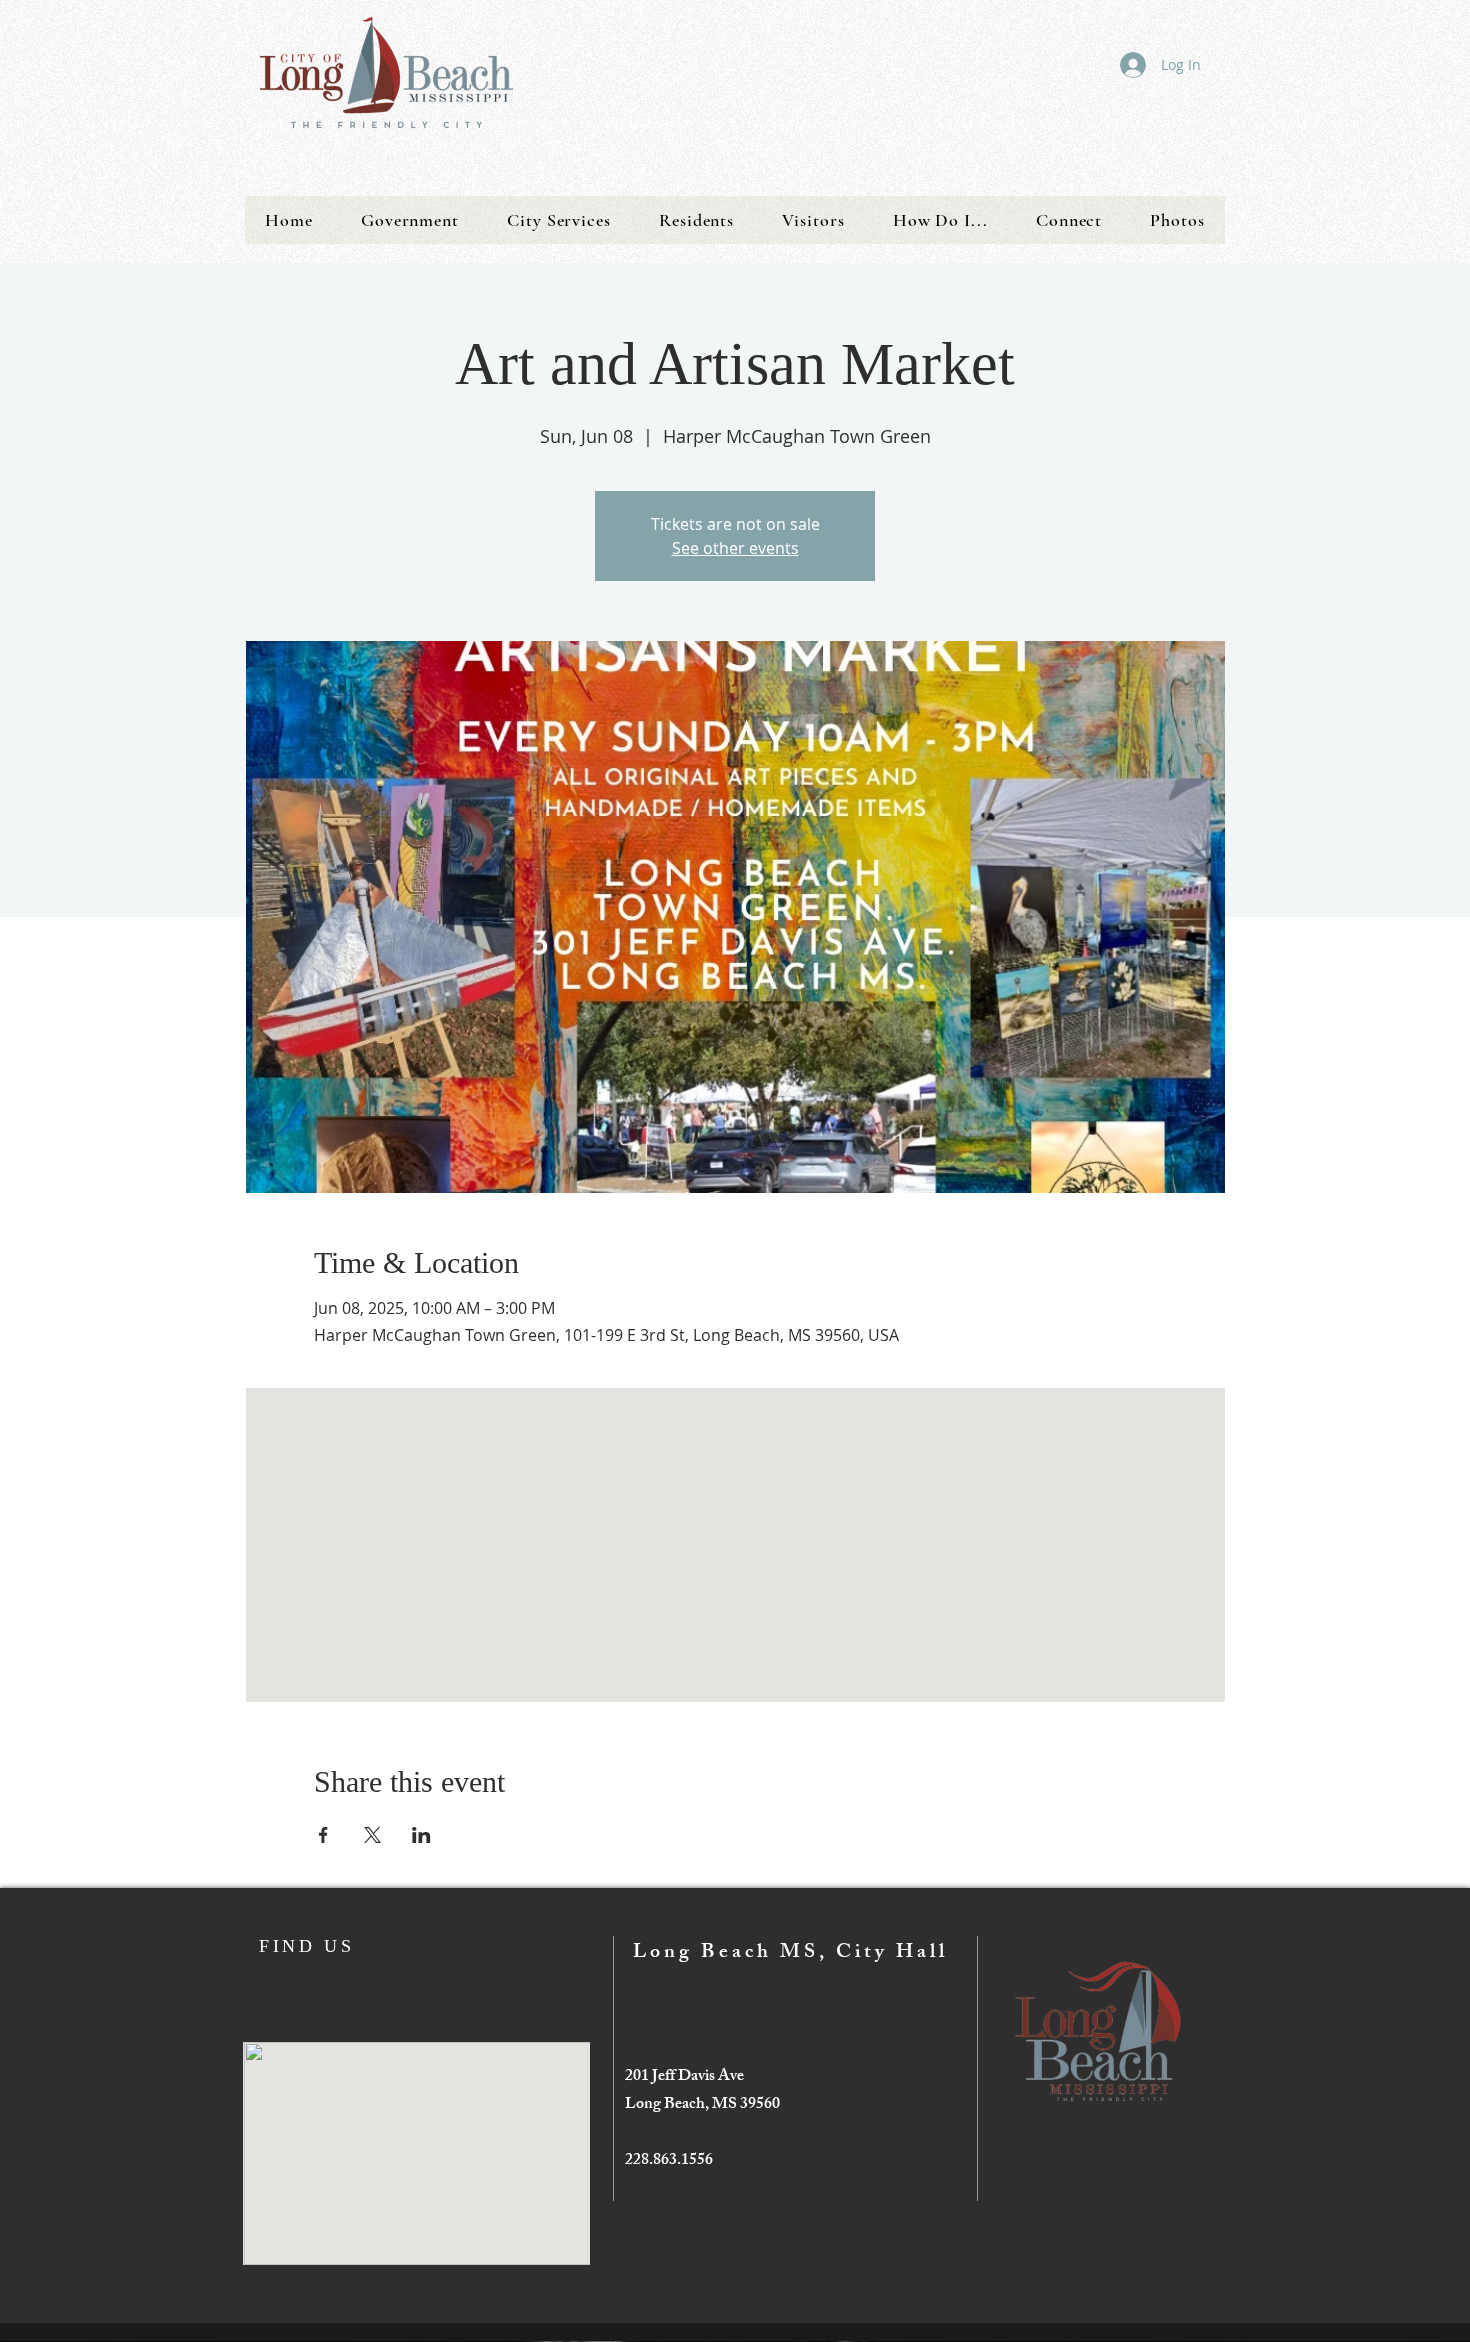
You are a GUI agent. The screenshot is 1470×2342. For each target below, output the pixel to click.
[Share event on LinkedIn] (421, 1835)
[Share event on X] (372, 1835)
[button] (410, 220)
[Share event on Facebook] (323, 1835)
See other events (735, 548)
